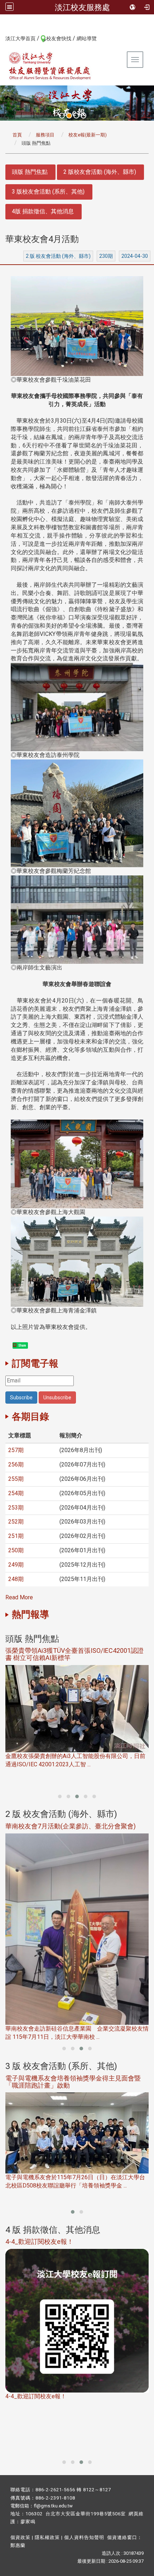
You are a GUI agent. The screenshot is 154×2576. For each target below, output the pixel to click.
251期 (16, 1536)
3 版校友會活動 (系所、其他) (48, 192)
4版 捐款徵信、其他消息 (43, 211)
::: (2, 38)
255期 (16, 1479)
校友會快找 (59, 38)
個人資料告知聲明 (84, 2537)
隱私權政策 (47, 2537)
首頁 (17, 135)
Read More (19, 1597)
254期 (16, 1493)
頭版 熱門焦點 (30, 172)
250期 (16, 1550)
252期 (16, 1522)
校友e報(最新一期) (88, 135)
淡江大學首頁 (20, 38)
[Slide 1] (62, 116)
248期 (16, 1579)
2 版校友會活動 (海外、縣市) (100, 172)
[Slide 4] (83, 116)
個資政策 (20, 2537)
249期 (16, 1565)
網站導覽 (87, 38)
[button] (60, 1796)
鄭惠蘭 (18, 2545)
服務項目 (45, 135)
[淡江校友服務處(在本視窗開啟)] (50, 66)
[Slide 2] (69, 116)
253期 (16, 1508)
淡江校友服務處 (82, 7)
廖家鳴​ (28, 2522)
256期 (16, 1464)
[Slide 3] (76, 116)
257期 (16, 1450)
